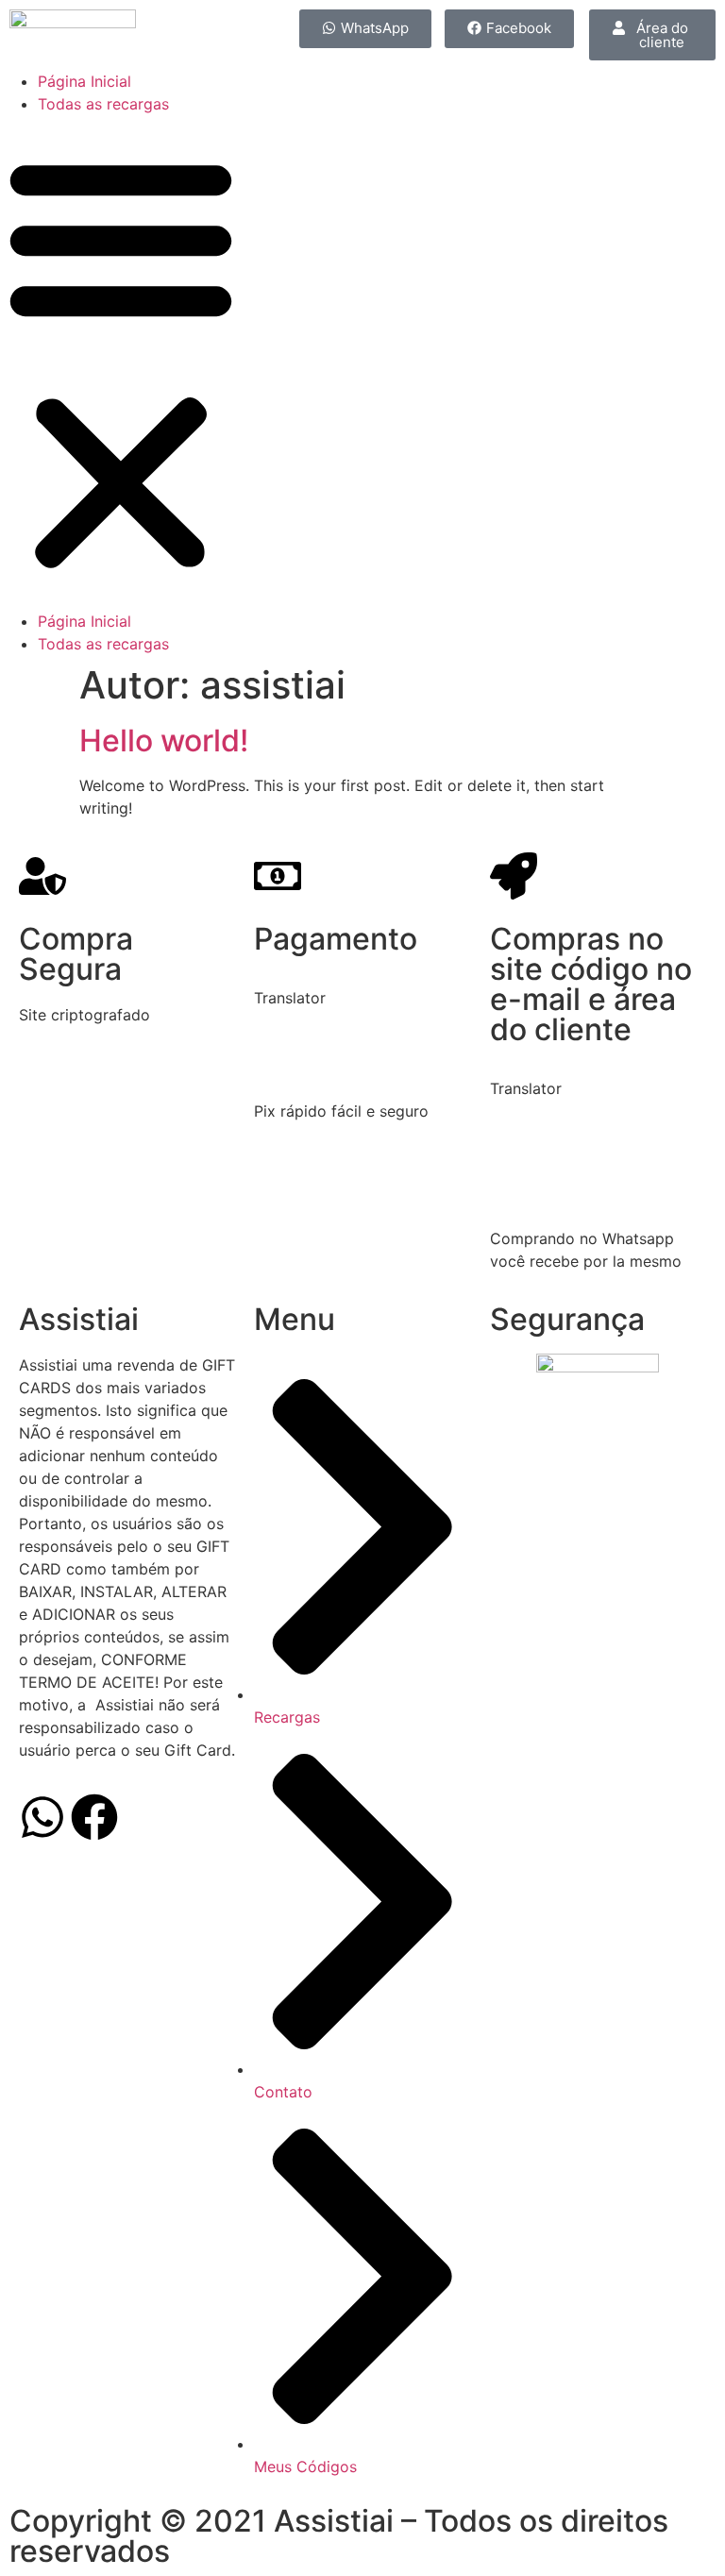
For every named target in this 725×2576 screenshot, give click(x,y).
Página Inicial (84, 81)
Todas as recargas (103, 104)
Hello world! (164, 741)
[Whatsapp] (42, 1817)
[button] (121, 362)
